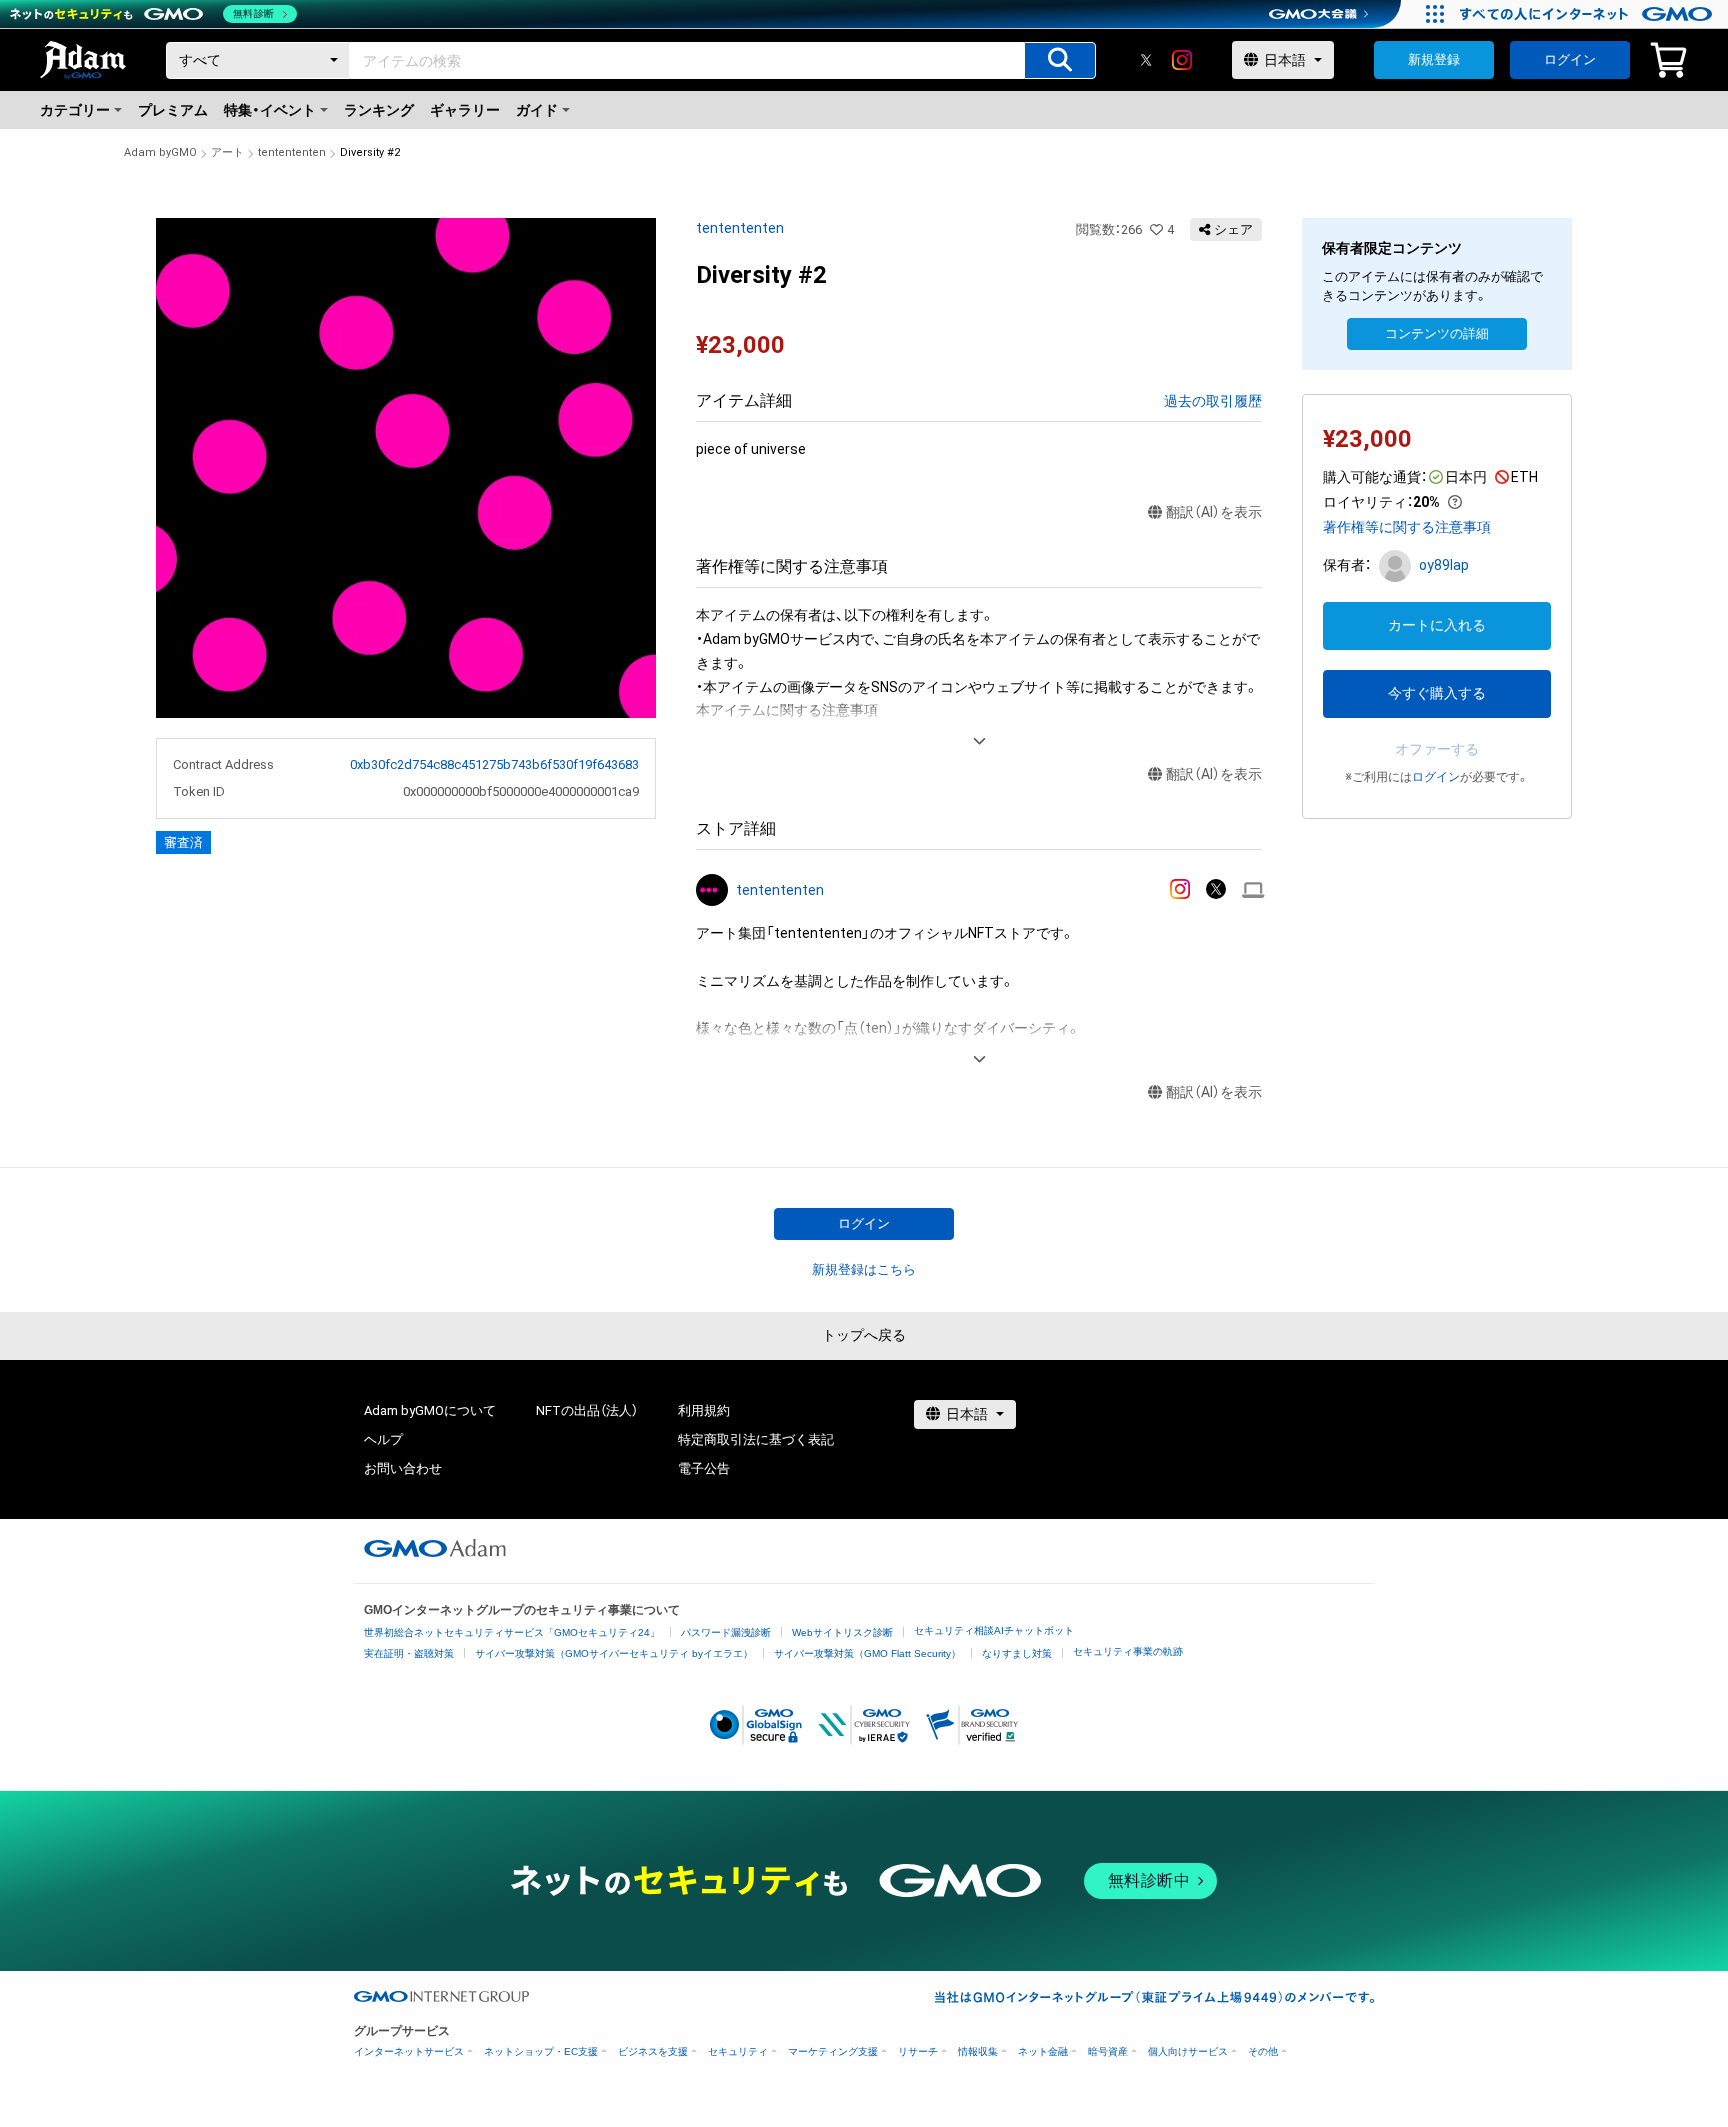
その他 (1263, 2051)
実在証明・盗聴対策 (409, 1653)
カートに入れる (1437, 625)
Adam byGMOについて (430, 1410)
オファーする (1437, 749)
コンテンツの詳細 (1437, 333)
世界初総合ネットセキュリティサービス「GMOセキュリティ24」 (512, 1632)
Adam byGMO (160, 152)
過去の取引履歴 (1213, 401)
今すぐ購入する (1437, 693)
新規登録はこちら (864, 1269)
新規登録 (1434, 59)
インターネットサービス (409, 2051)
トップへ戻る (864, 1335)
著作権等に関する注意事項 (1407, 527)
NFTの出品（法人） (587, 1410)
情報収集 (978, 2051)
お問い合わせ (403, 1468)
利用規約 (704, 1410)
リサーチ (918, 2051)
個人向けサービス (1188, 2051)
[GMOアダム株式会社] (435, 1548)
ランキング (379, 110)
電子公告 (704, 1468)
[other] (1253, 890)
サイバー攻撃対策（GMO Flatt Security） (867, 1653)
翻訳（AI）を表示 (1214, 512)
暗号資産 (1108, 2051)
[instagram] (1182, 60)
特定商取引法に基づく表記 (756, 1439)
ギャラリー (465, 110)
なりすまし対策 (1017, 1653)
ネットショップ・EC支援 (541, 2051)
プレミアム (173, 110)
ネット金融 (1043, 2051)
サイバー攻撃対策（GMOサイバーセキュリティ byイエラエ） (614, 1653)
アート (227, 152)
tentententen (292, 152)
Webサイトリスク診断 (842, 1632)
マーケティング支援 (833, 2051)
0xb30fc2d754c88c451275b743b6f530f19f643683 (494, 764)
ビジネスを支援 (653, 2051)
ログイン (1570, 59)
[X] (1146, 60)
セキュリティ (738, 2051)
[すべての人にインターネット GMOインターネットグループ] (1588, 14)
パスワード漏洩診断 (726, 1632)
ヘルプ (383, 1439)
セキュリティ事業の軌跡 (1128, 1651)
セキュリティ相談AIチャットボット (994, 1630)
